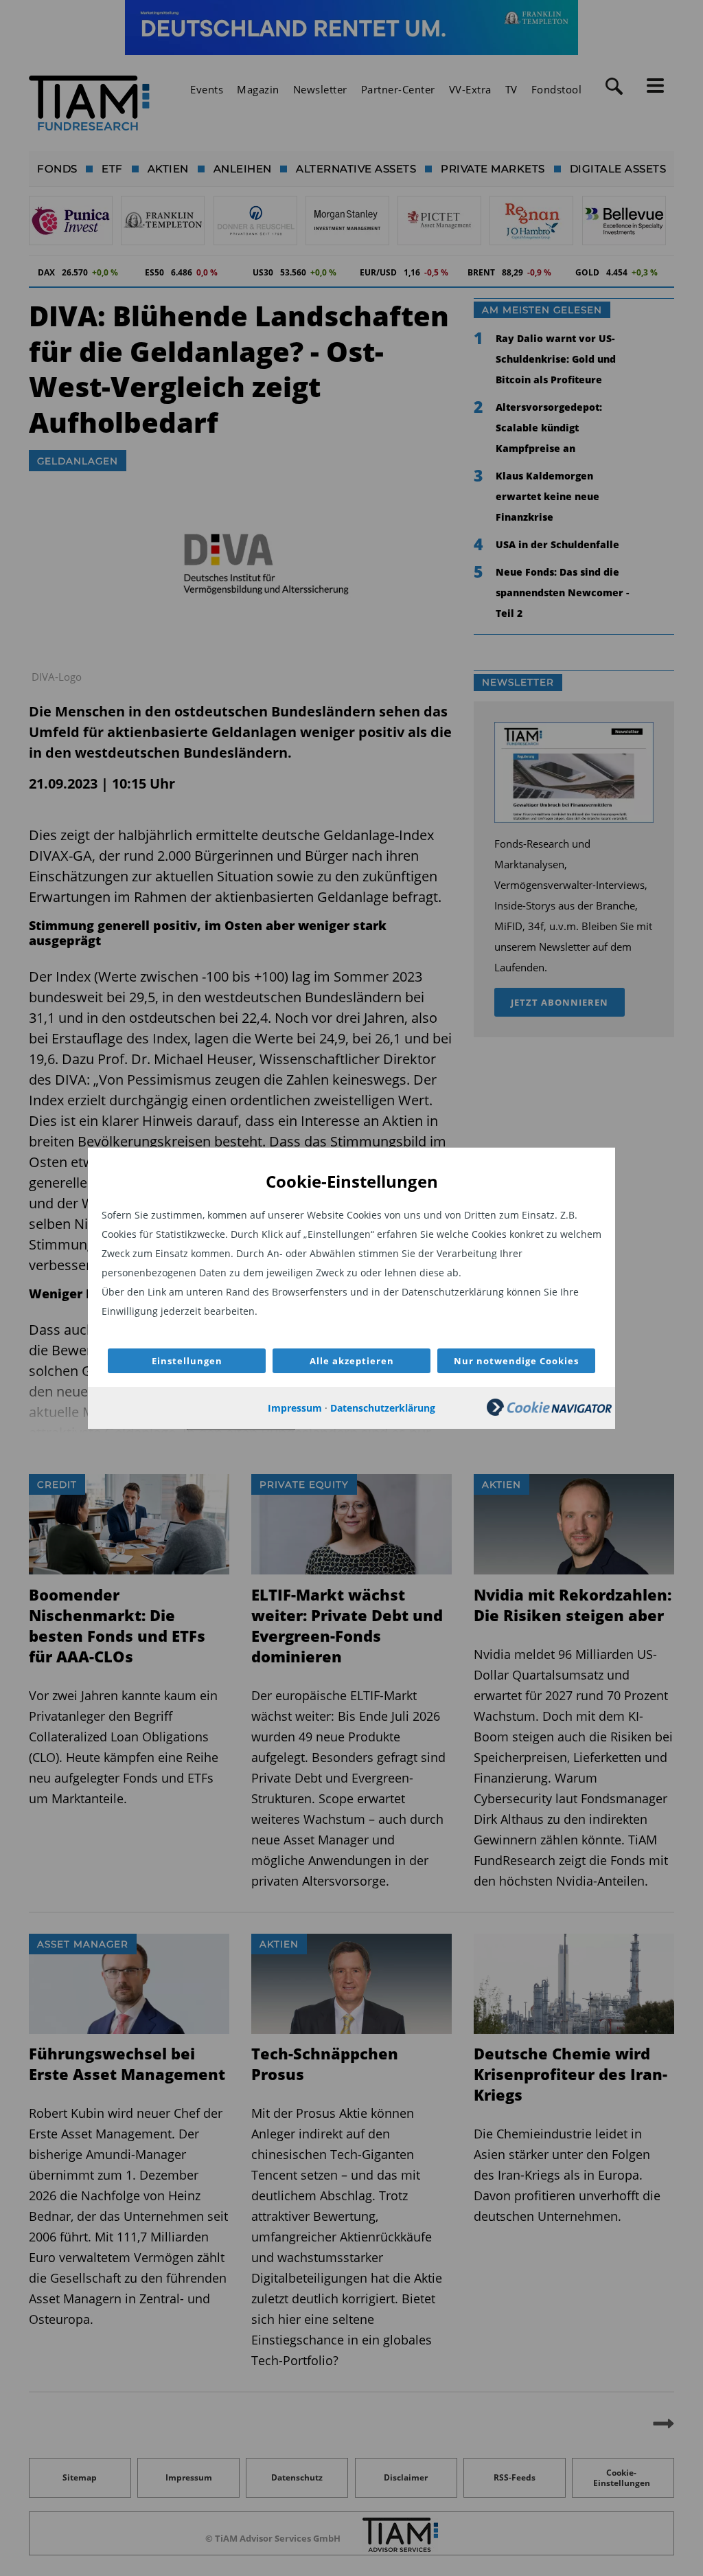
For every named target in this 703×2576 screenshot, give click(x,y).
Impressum (295, 1408)
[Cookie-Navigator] (549, 1412)
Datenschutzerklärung (383, 1408)
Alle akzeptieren (352, 1361)
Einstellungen (187, 1361)
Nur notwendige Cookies (516, 1361)
